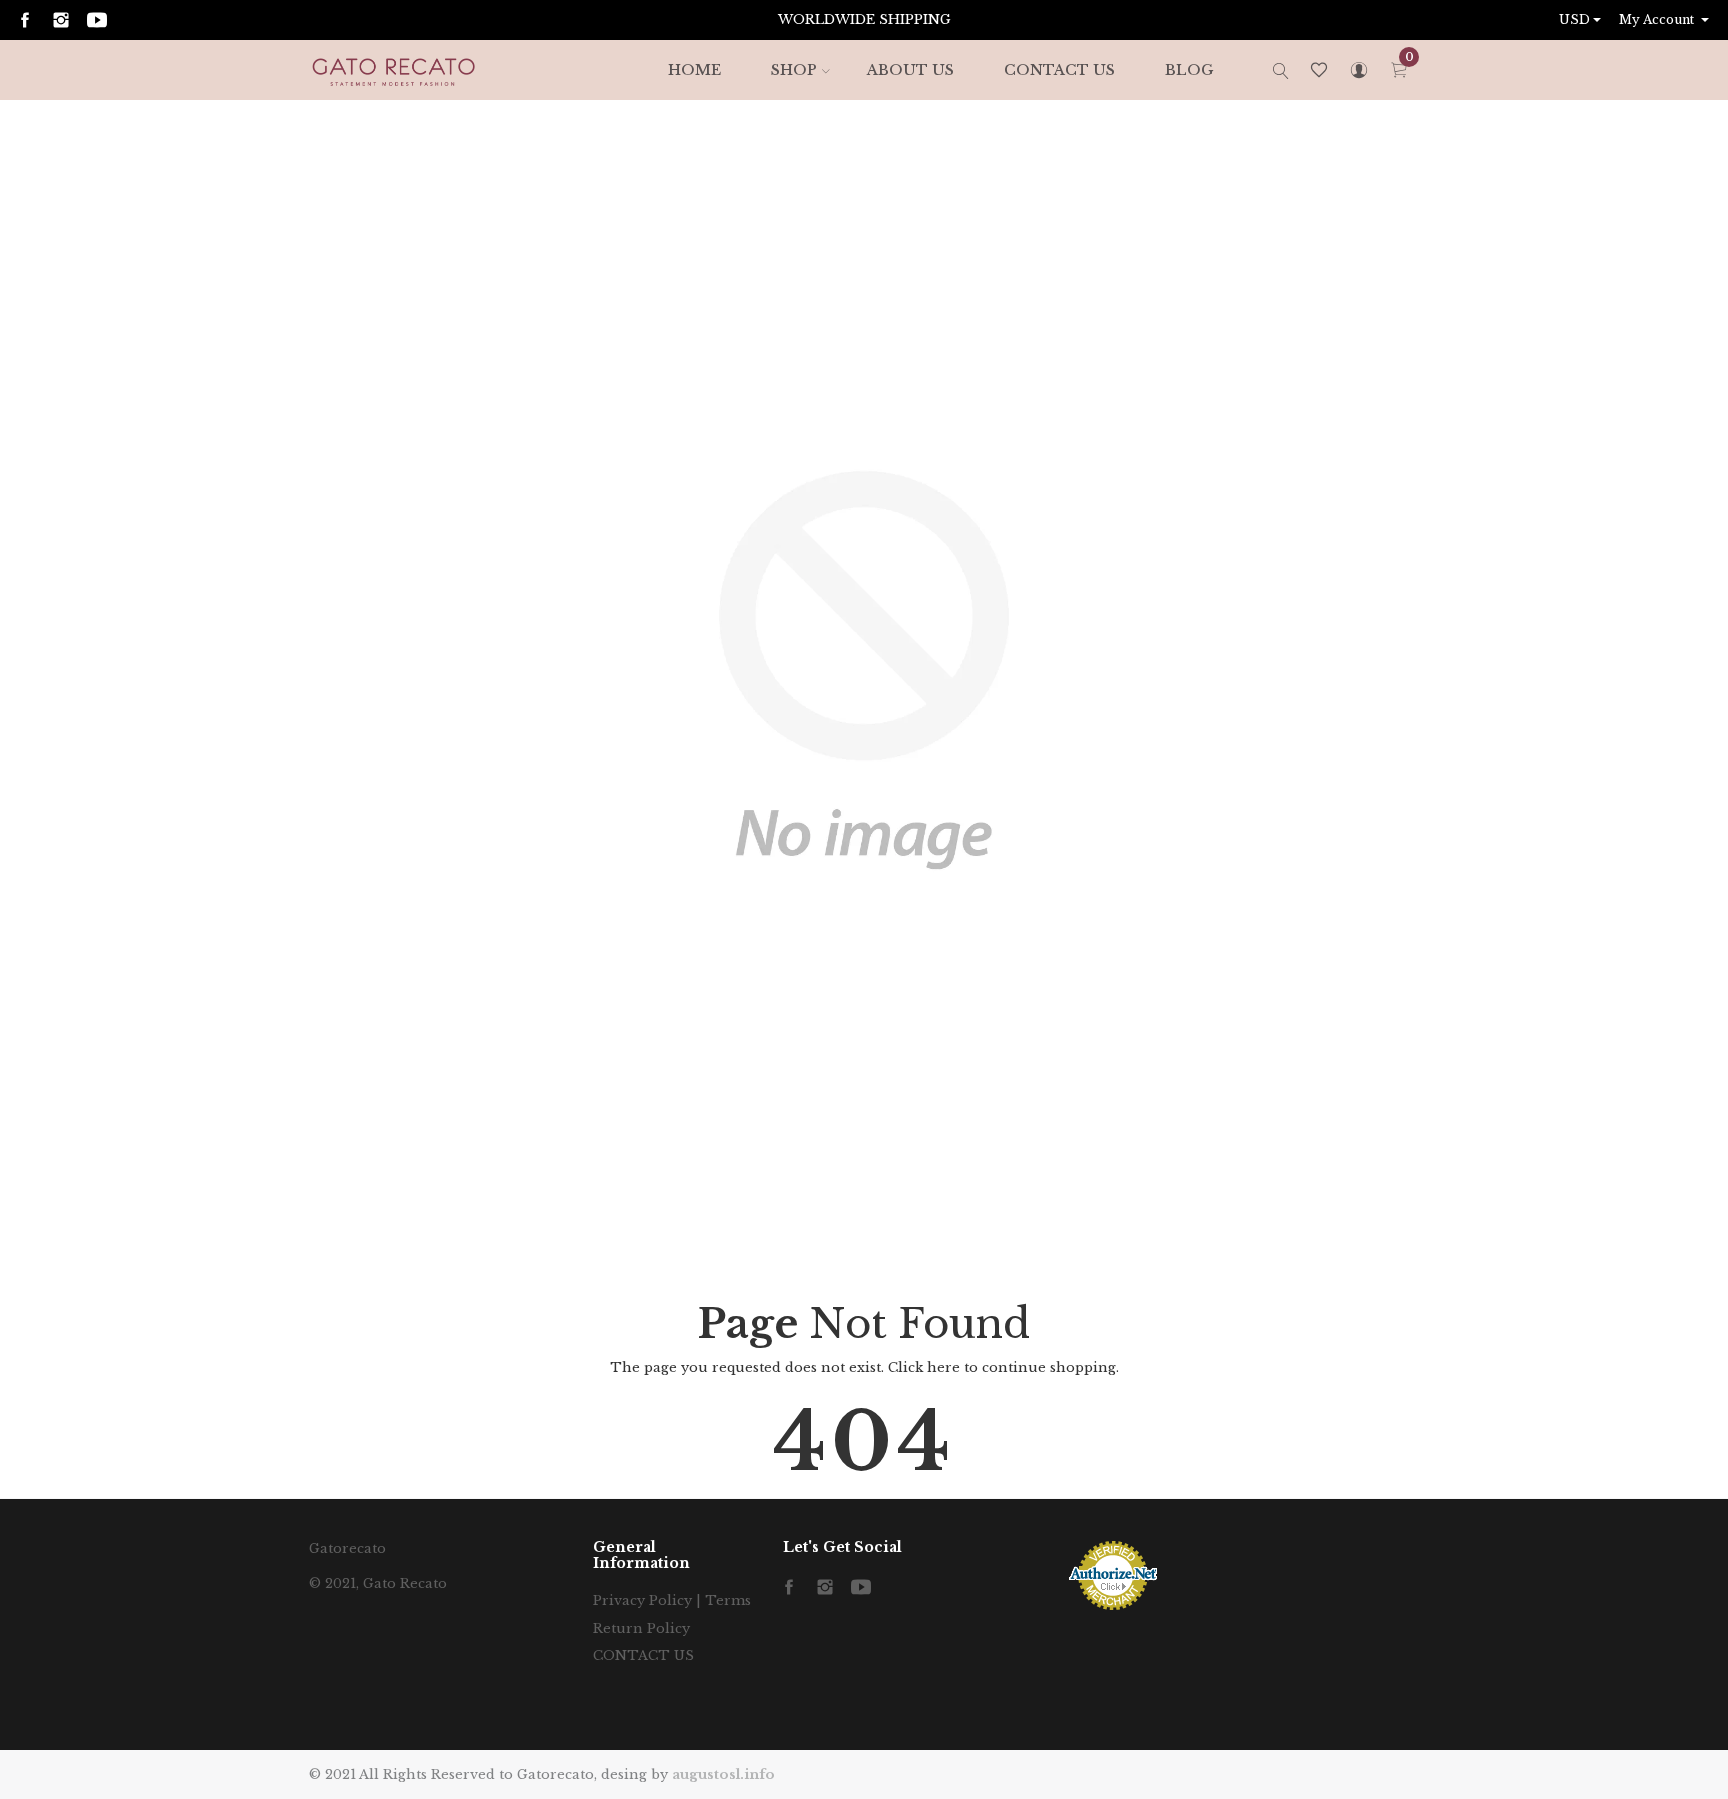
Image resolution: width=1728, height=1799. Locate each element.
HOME (694, 70)
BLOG (1189, 70)
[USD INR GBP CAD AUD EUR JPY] (1582, 20)
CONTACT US (1059, 70)
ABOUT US (910, 70)
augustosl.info (723, 1774)
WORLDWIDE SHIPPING (864, 19)
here (943, 1367)
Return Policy (641, 1628)
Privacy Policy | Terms (672, 1600)
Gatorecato (347, 1548)
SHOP (794, 70)
